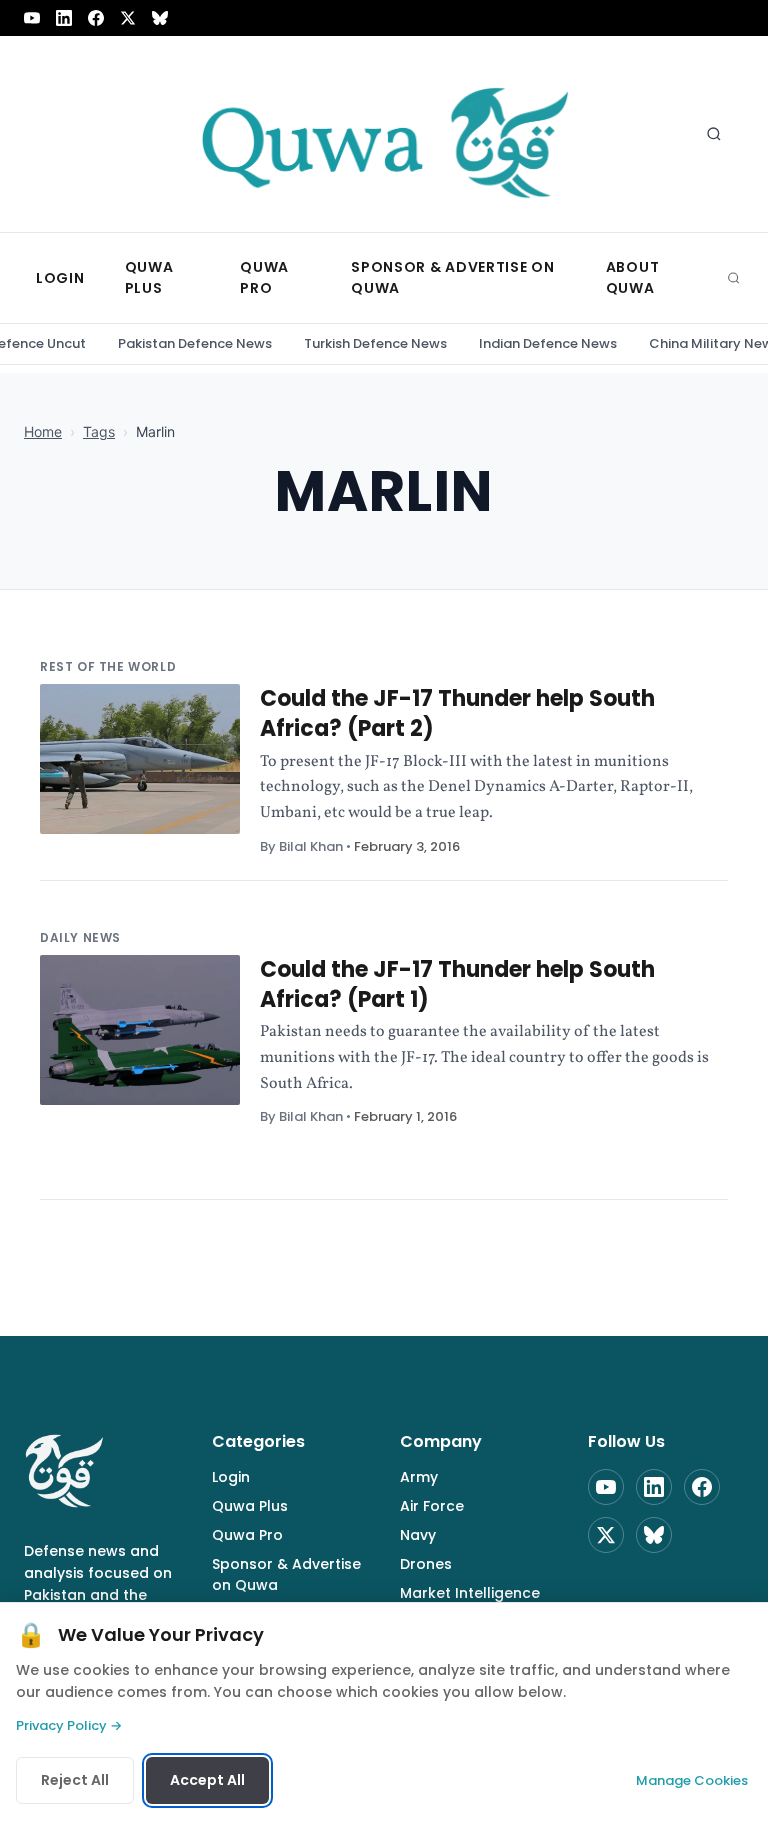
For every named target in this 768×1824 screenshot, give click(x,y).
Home (43, 431)
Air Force (432, 1506)
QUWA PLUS (149, 277)
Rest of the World (108, 666)
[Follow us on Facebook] (96, 18)
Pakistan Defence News (195, 343)
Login (231, 1477)
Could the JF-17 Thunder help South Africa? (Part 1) (457, 984)
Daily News (80, 937)
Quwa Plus (250, 1506)
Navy (418, 1535)
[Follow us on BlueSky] (160, 18)
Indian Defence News (548, 343)
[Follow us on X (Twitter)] (128, 18)
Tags (99, 431)
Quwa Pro (247, 1535)
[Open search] (714, 134)
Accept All (207, 1780)
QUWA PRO (264, 277)
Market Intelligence (470, 1593)
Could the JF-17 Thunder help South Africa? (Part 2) (457, 713)
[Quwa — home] (384, 134)
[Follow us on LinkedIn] (64, 18)
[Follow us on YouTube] (32, 18)
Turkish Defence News (375, 343)
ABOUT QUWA (633, 277)
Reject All (75, 1780)
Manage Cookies (692, 1780)
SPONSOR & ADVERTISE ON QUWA (452, 277)
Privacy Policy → (69, 1725)
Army (419, 1477)
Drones (426, 1564)
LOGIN (60, 278)
